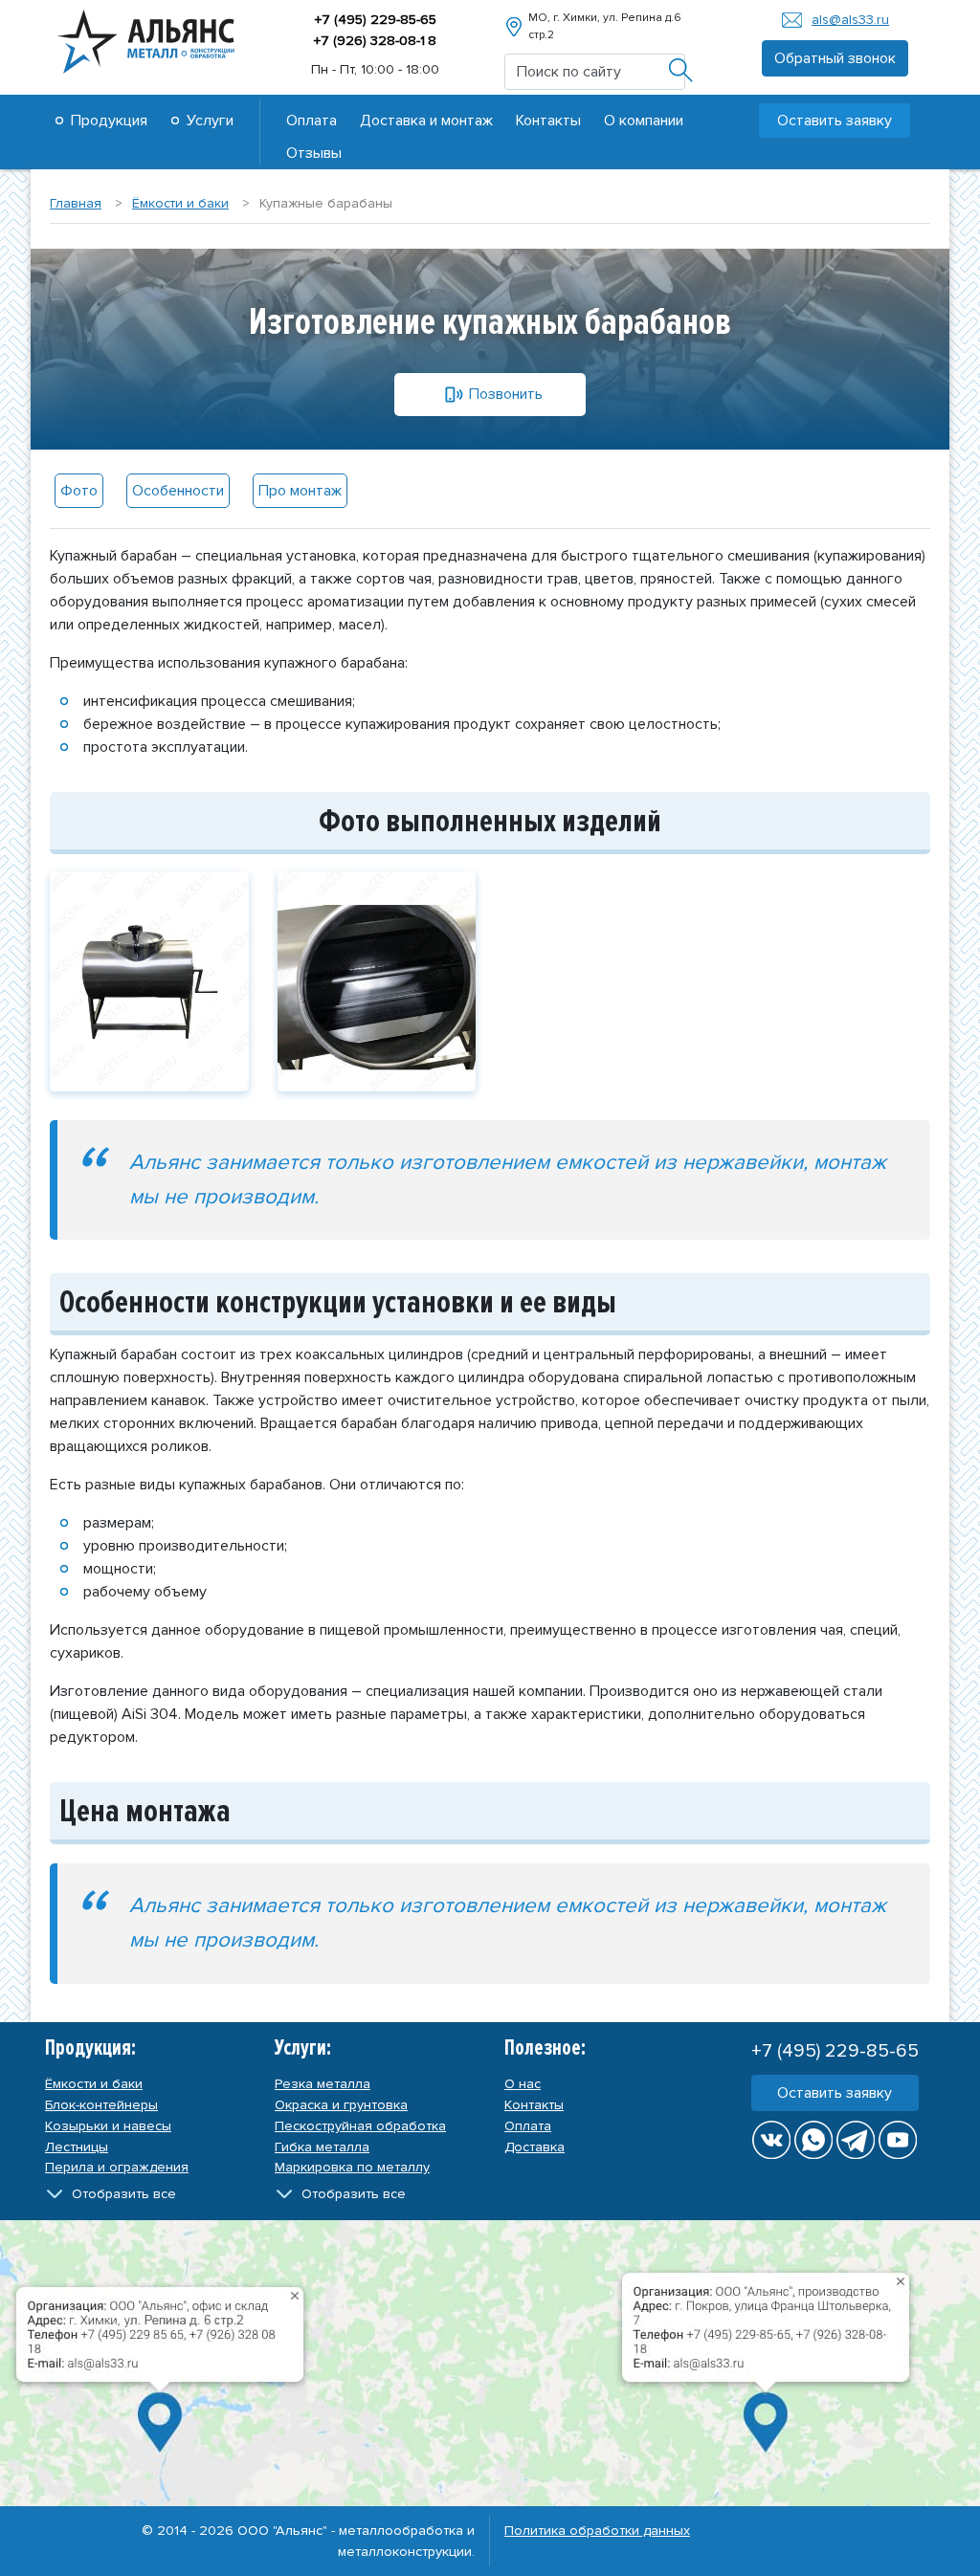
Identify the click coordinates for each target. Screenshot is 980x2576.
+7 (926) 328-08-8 (375, 41)
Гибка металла (322, 2147)
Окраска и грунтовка (341, 2105)
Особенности (178, 491)
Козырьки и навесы (108, 2126)
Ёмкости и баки (94, 2084)
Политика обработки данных (597, 2531)
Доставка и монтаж (426, 121)
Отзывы (314, 153)
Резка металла (323, 2084)
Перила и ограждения (117, 2167)
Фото (79, 491)
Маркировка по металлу (352, 2167)
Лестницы (77, 2147)
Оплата (312, 121)
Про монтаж (300, 491)
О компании (644, 121)
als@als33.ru (850, 20)
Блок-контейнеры (101, 2105)
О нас (523, 2084)
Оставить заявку (835, 2093)
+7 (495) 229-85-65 (376, 20)
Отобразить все (124, 2194)
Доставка (535, 2147)
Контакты (548, 121)
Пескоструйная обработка (360, 2126)
